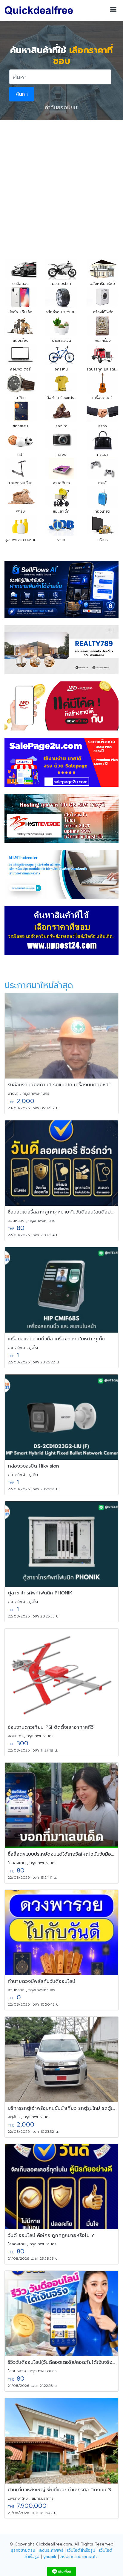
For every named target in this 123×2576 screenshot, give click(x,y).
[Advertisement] (61, 185)
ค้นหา (22, 94)
